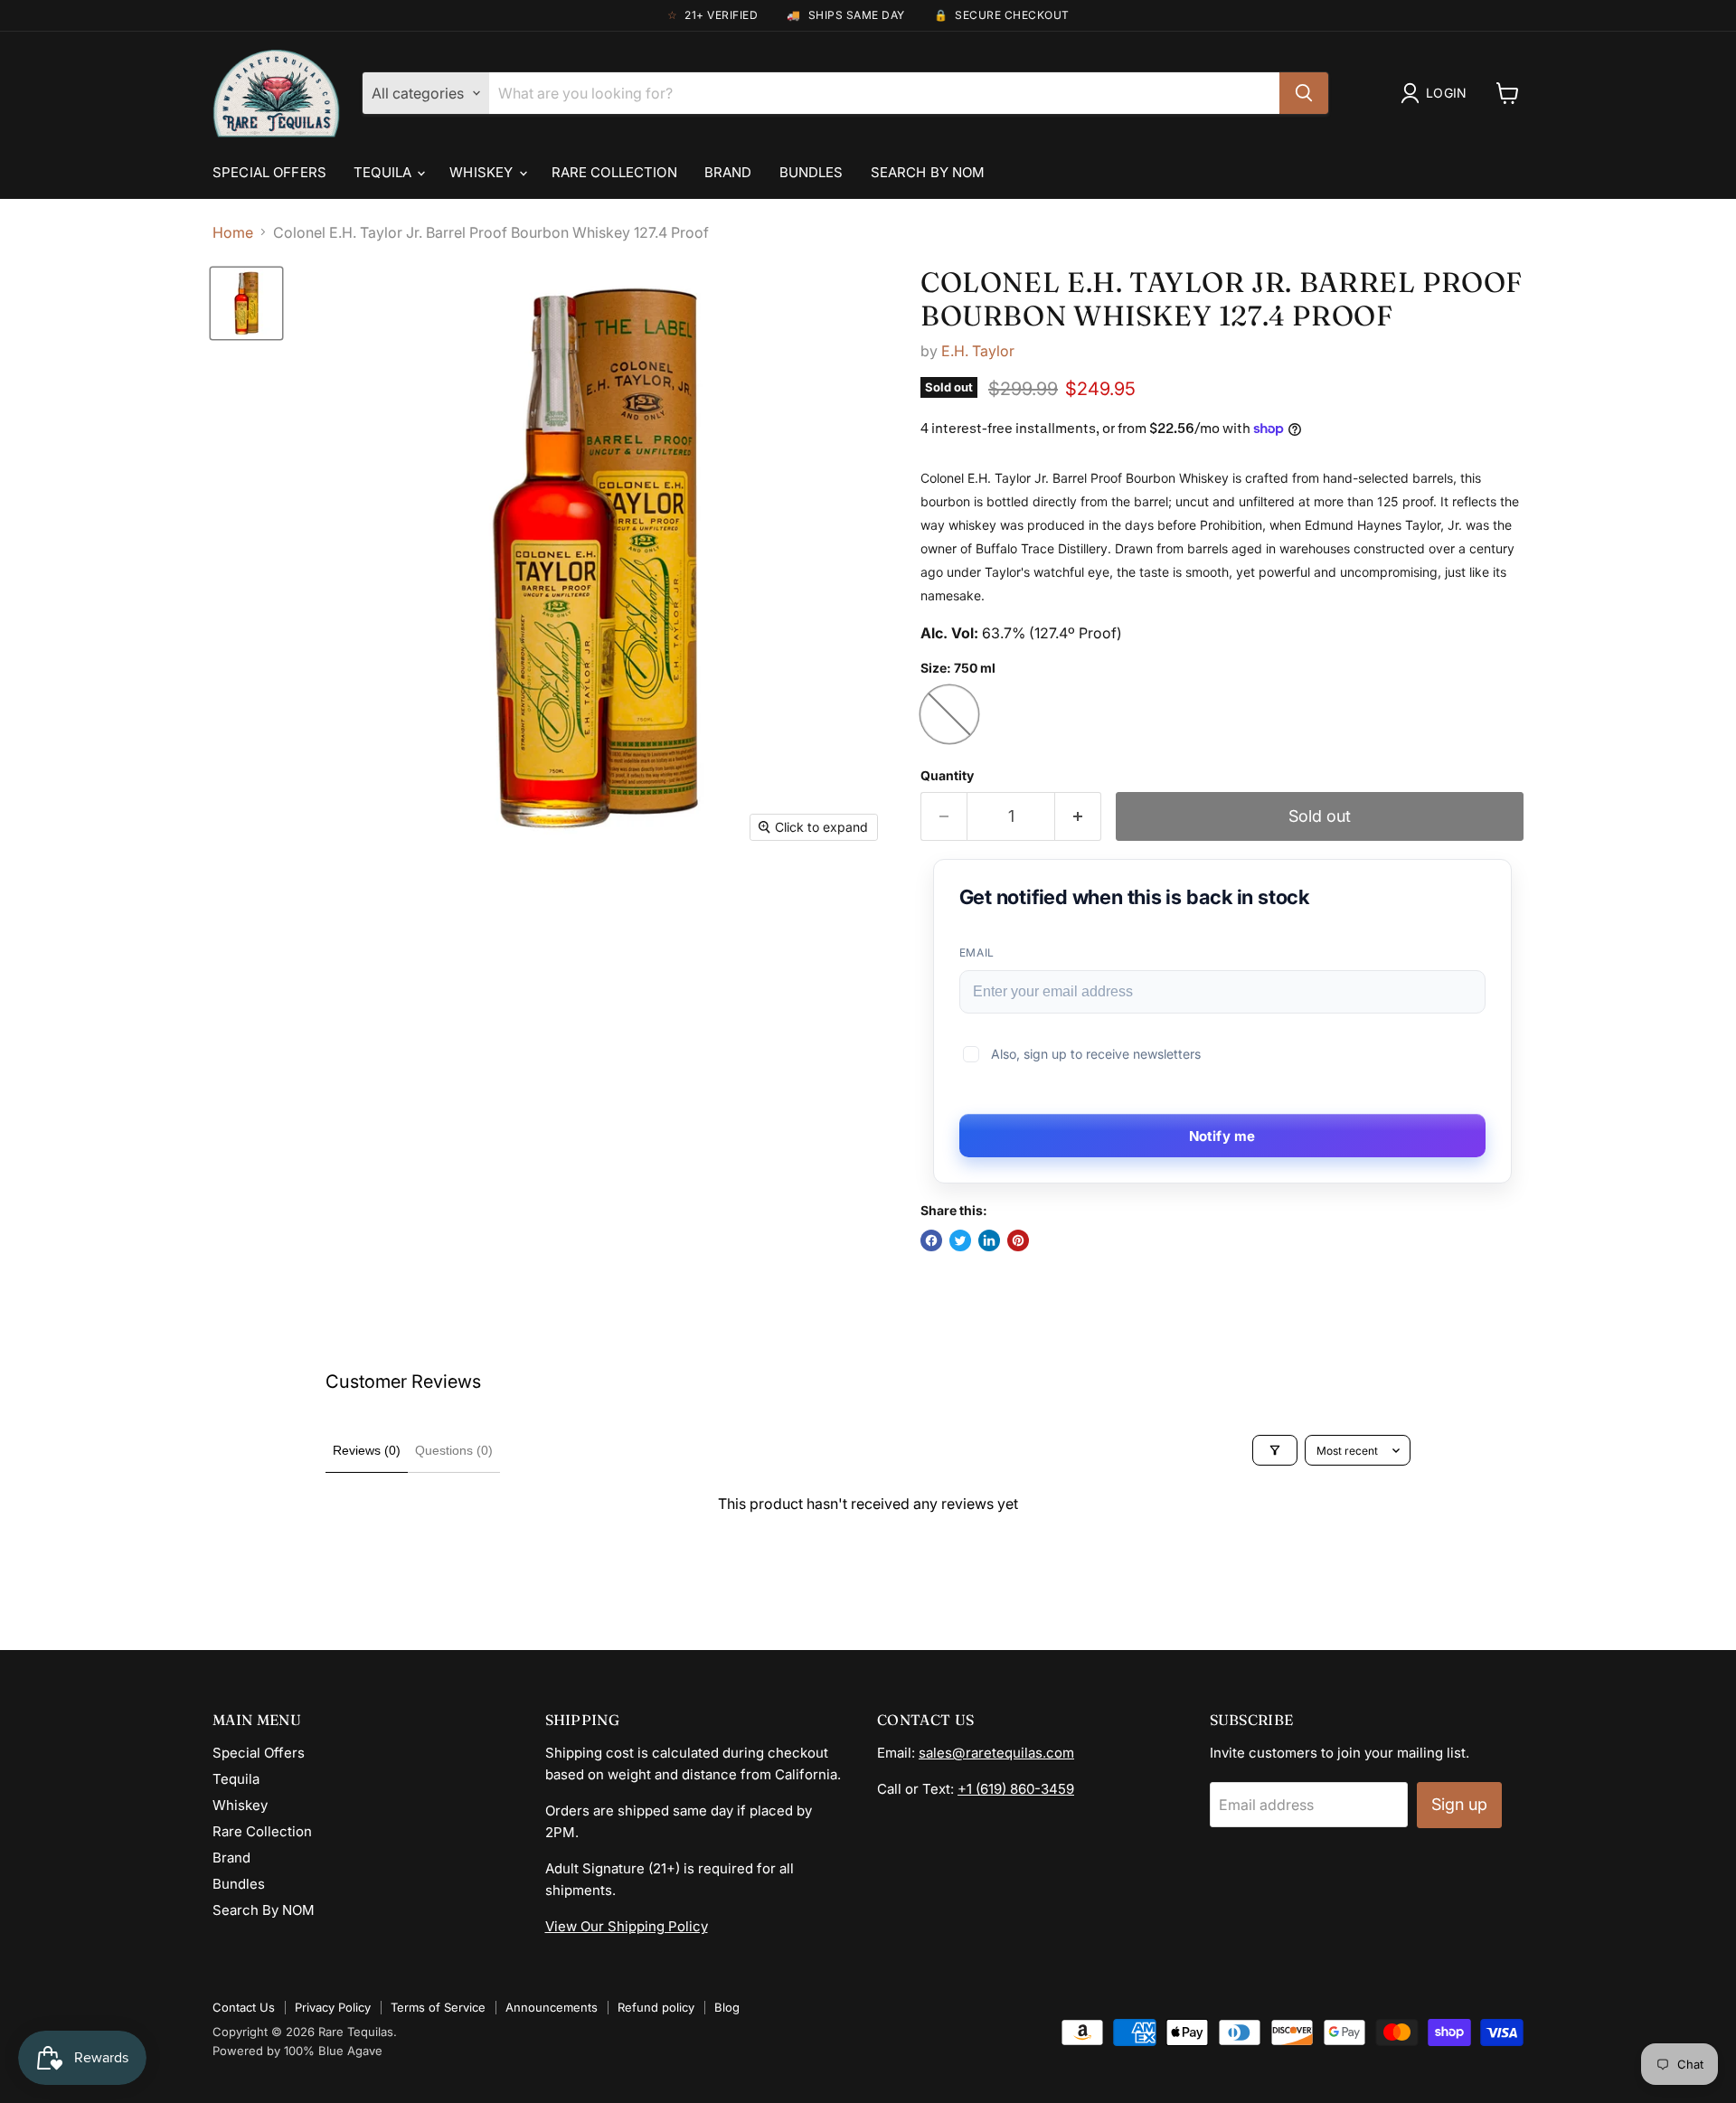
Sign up (1459, 1804)
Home (233, 232)
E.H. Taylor (978, 351)
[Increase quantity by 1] (1078, 817)
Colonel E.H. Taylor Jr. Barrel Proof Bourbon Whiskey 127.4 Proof (1222, 299)
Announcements (552, 2007)
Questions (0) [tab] (454, 1450)
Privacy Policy (333, 2007)
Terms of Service (438, 2007)
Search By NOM (928, 172)
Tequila (384, 172)
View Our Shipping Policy (627, 1926)
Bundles (811, 172)
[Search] (1304, 93)
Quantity (947, 776)
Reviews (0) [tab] (367, 1450)
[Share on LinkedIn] (989, 1240)
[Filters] (1275, 1450)
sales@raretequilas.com (996, 1753)
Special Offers (269, 172)
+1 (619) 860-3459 (1016, 1789)
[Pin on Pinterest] (1018, 1240)
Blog (727, 2007)
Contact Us (244, 2007)
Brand (728, 172)
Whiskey (483, 172)
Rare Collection (614, 172)
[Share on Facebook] (931, 1240)
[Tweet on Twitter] (960, 1240)
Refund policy (656, 2007)
